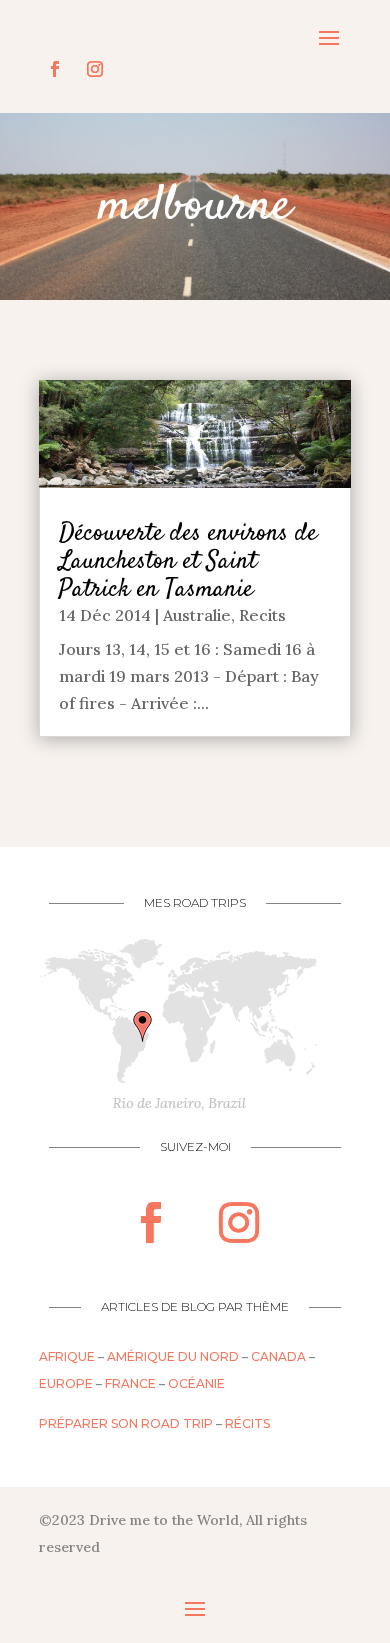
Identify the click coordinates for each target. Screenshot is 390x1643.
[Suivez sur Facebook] (55, 69)
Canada (278, 1356)
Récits (247, 1423)
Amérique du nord (173, 1356)
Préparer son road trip (126, 1423)
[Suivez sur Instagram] (95, 69)
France (130, 1383)
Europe (66, 1383)
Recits (262, 615)
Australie (197, 615)
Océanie (196, 1383)
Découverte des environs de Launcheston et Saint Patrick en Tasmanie (188, 561)
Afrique (67, 1356)
